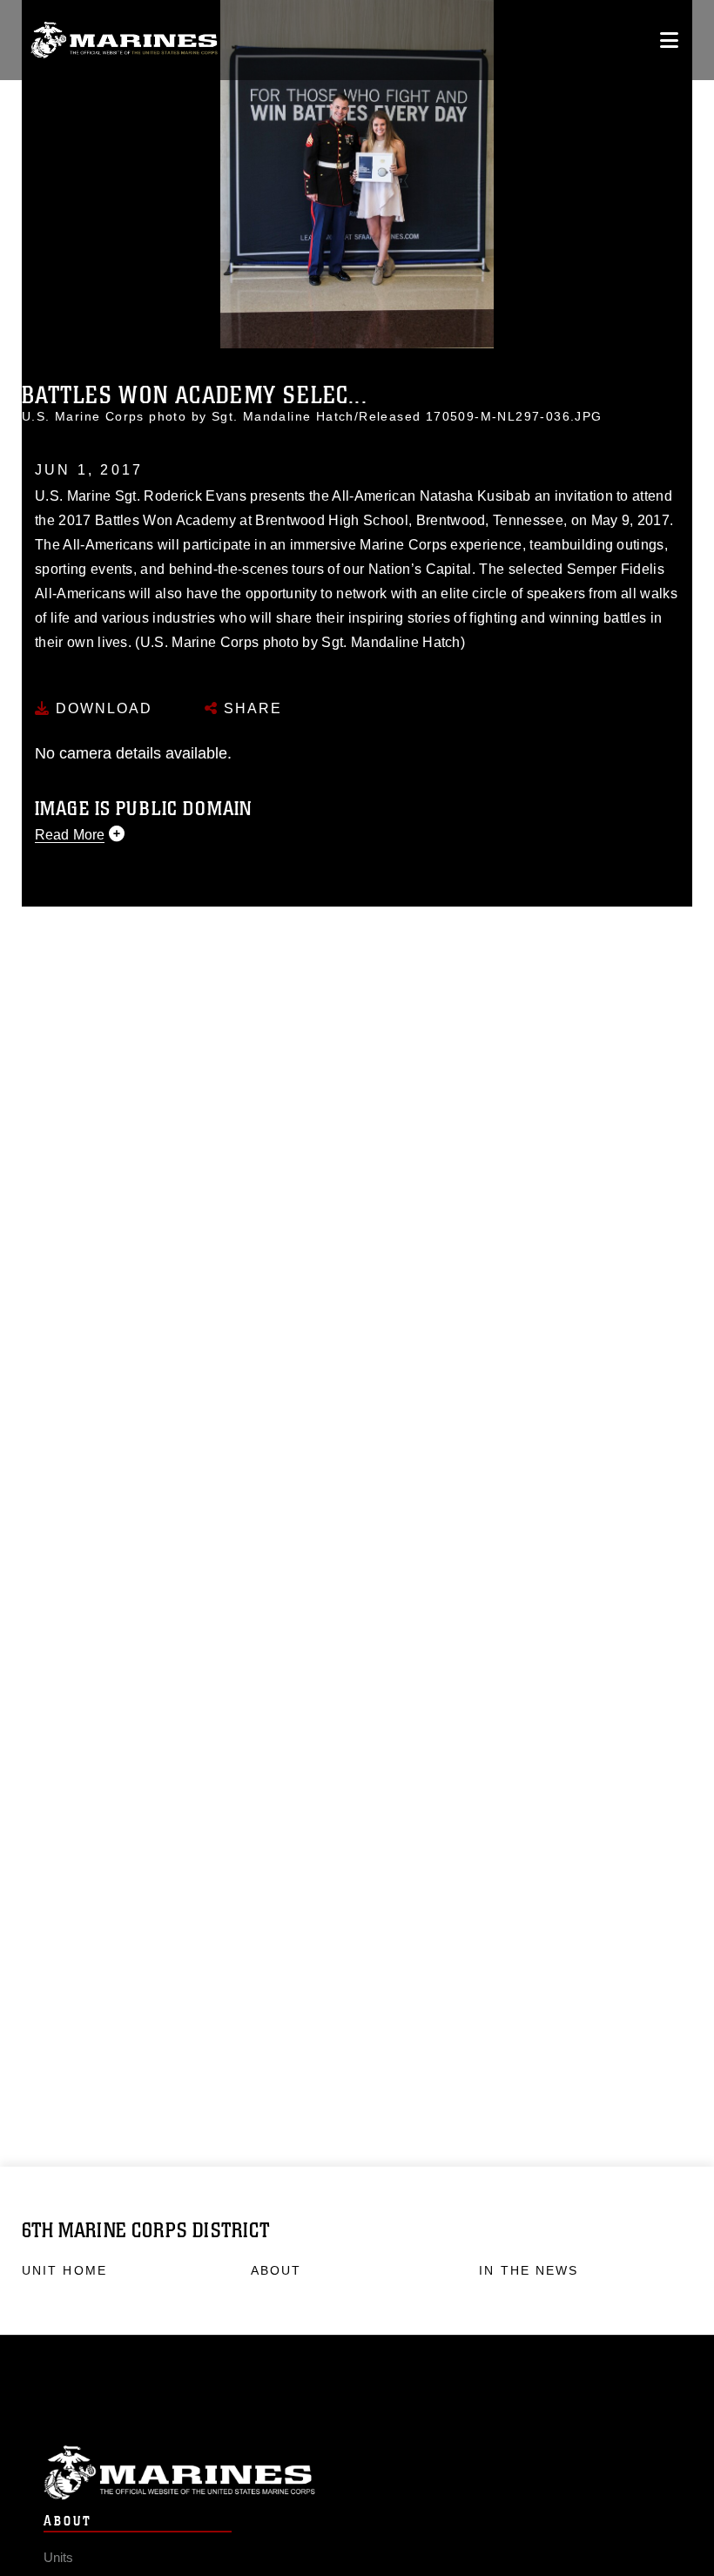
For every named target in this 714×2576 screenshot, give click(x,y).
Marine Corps (357, 2473)
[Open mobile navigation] (669, 40)
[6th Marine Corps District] (124, 40)
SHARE (250, 708)
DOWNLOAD (101, 708)
